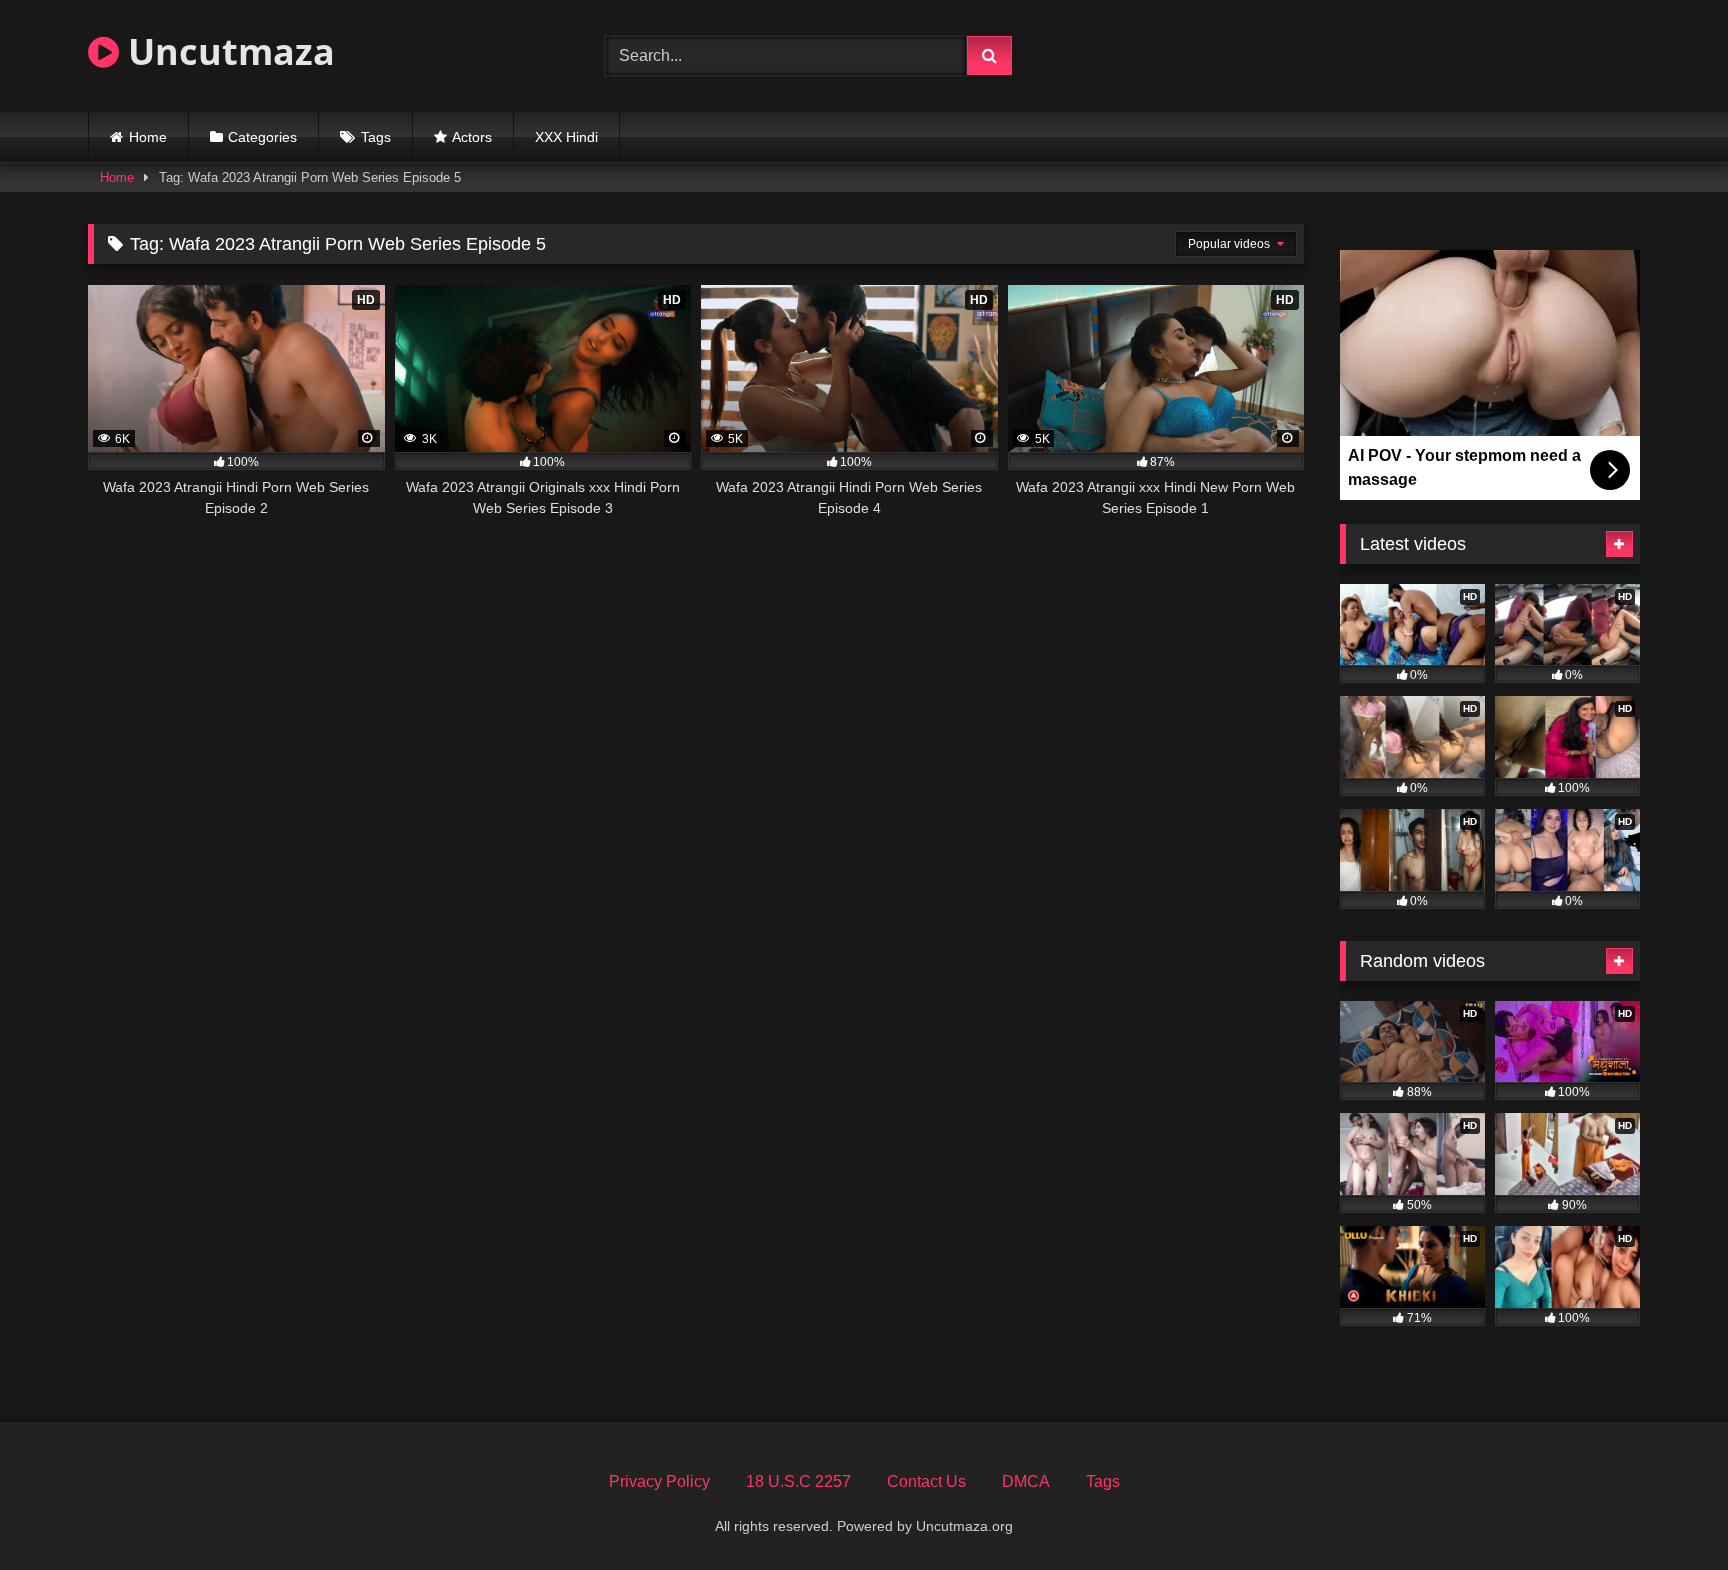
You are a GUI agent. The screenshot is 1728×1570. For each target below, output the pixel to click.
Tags (376, 137)
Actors (472, 137)
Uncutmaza (227, 51)
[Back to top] (1666, 1510)
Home (148, 137)
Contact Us (926, 1481)
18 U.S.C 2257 (798, 1481)
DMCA (1026, 1481)
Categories (262, 137)
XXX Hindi (566, 137)
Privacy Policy (659, 1481)
